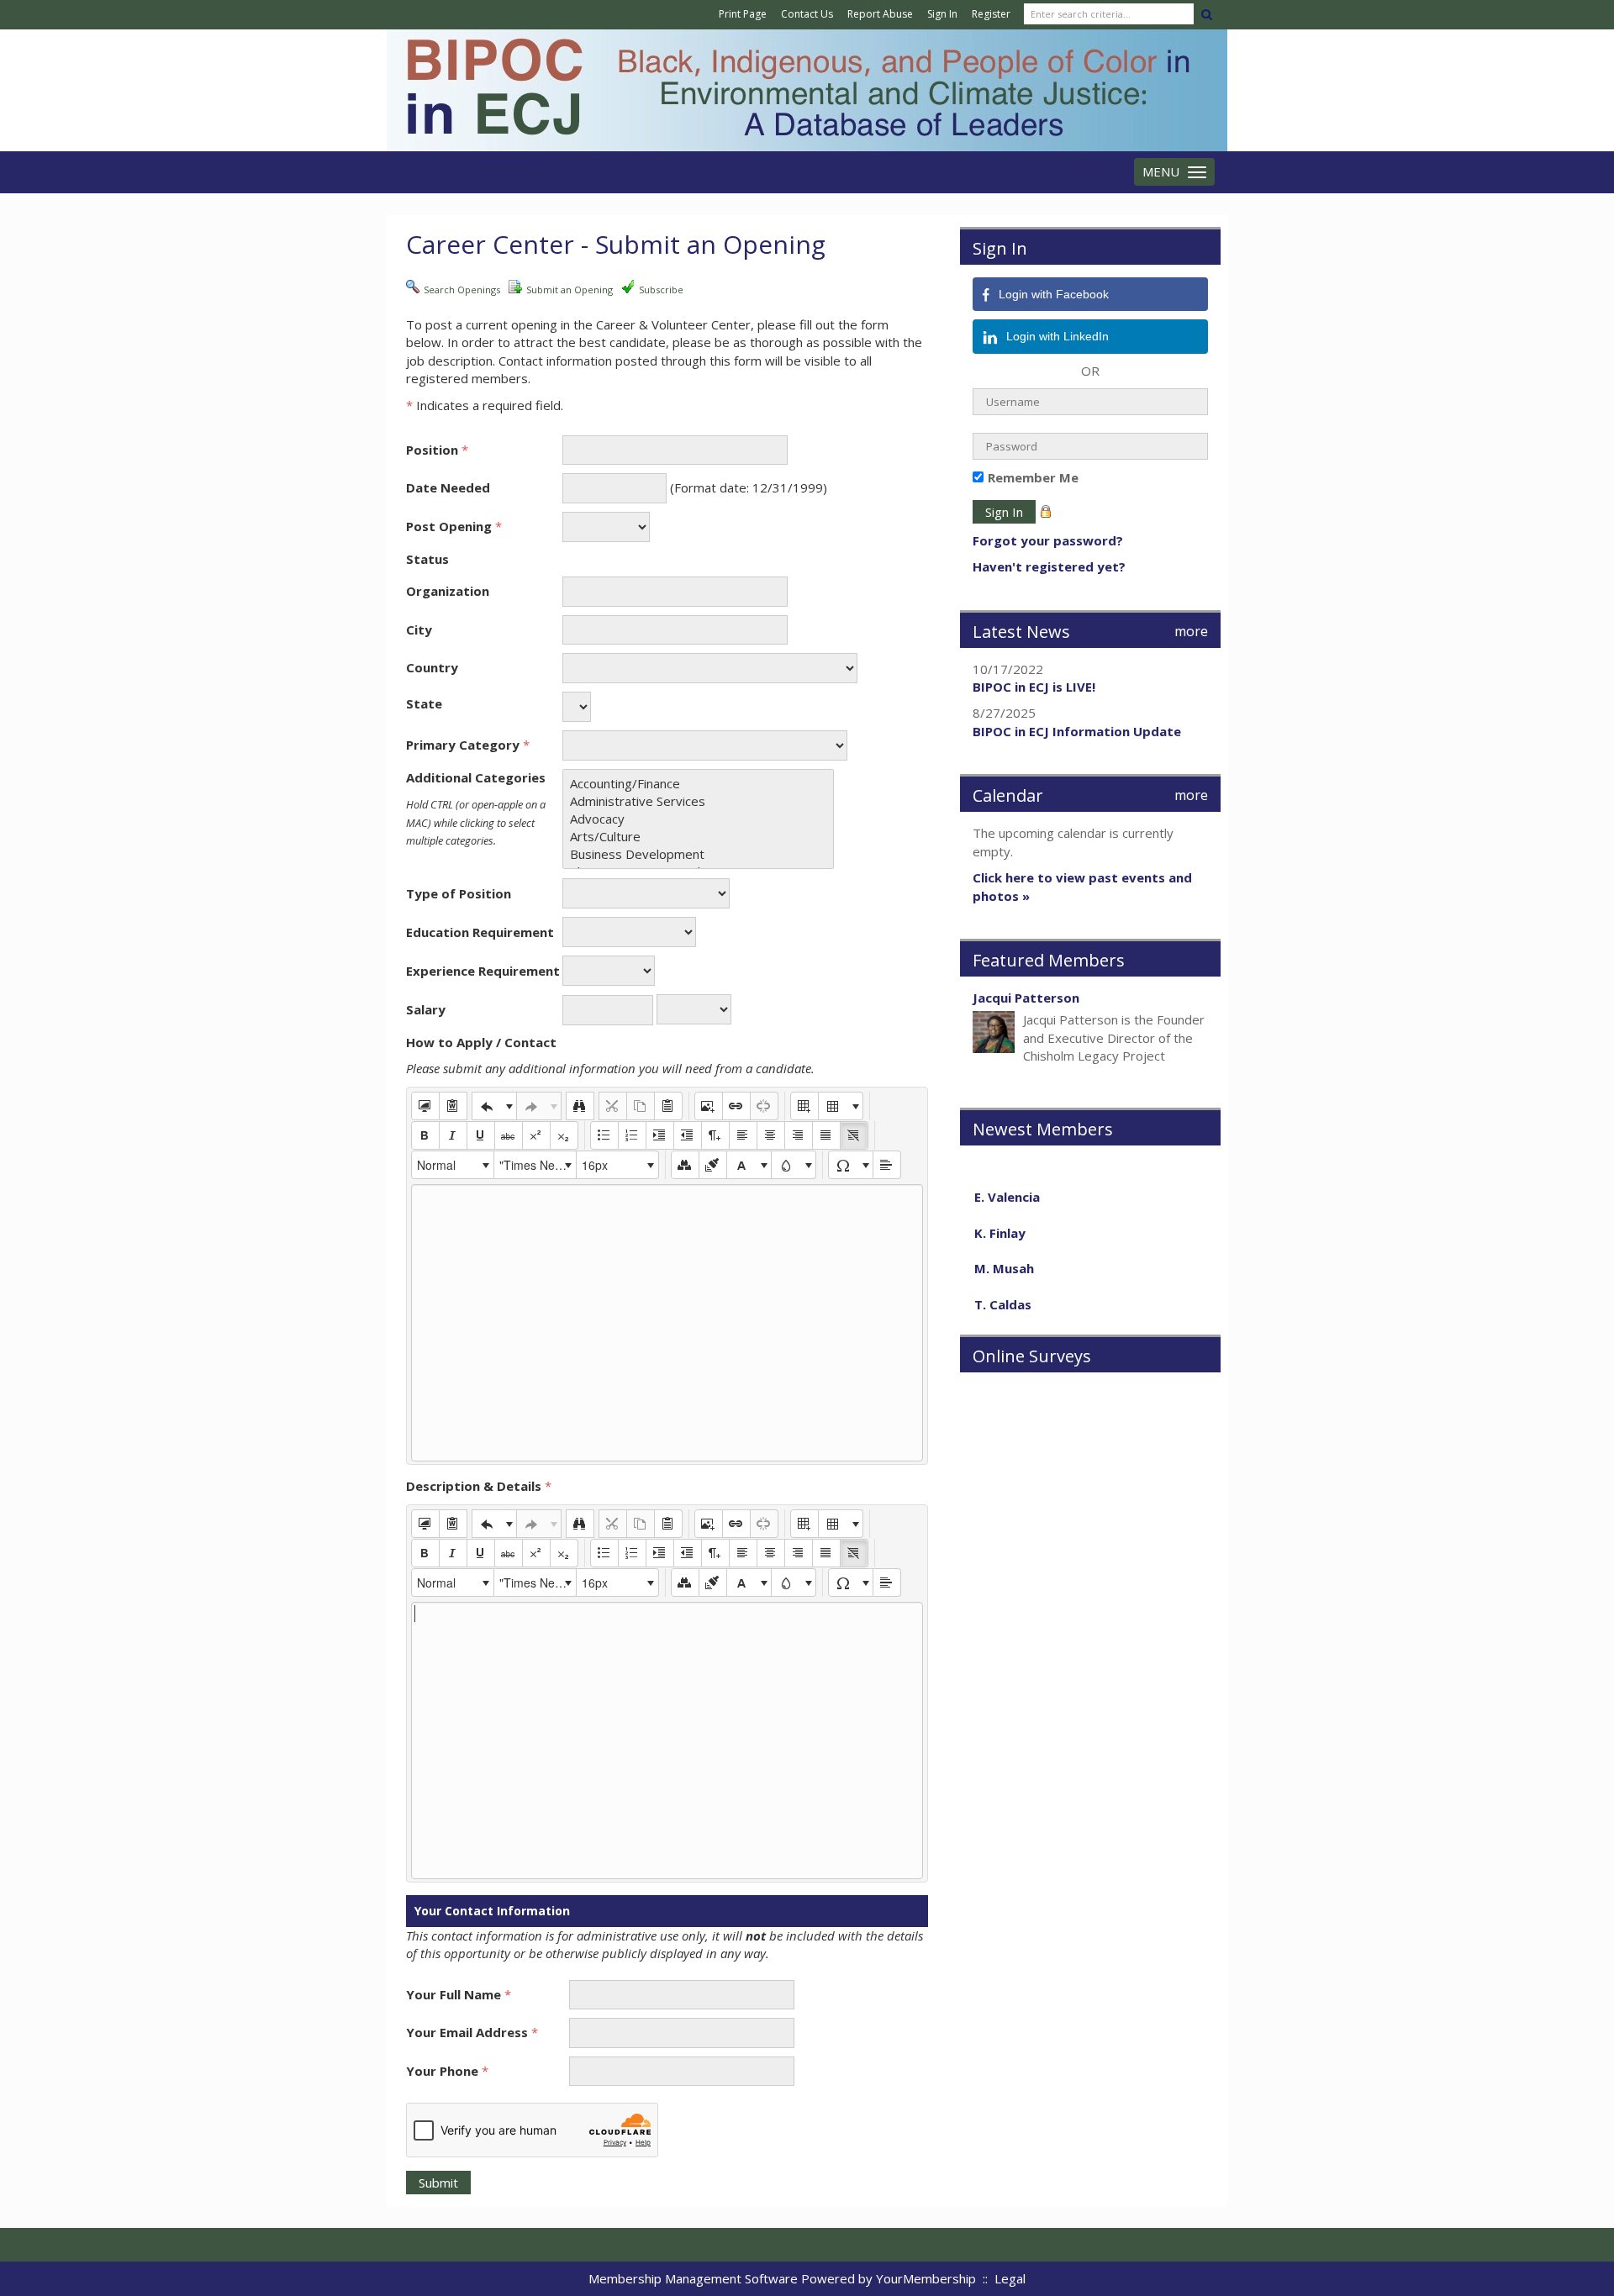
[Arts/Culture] (698, 837)
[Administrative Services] (698, 801)
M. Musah (1004, 1249)
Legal (1010, 2278)
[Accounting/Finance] (698, 784)
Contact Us (807, 14)
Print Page (743, 14)
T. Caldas (1003, 1285)
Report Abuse (880, 14)
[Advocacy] (698, 819)
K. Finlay (1000, 1214)
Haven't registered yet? (1049, 566)
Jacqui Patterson (1026, 998)
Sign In (942, 14)
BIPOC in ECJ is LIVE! (1034, 687)
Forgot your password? (1048, 540)
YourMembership (926, 2278)
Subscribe (661, 290)
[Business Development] (698, 854)
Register (991, 14)
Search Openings (462, 290)
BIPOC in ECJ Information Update (1077, 731)
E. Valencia (1007, 1177)
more (1191, 631)
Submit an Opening (570, 290)
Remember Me (1033, 477)
